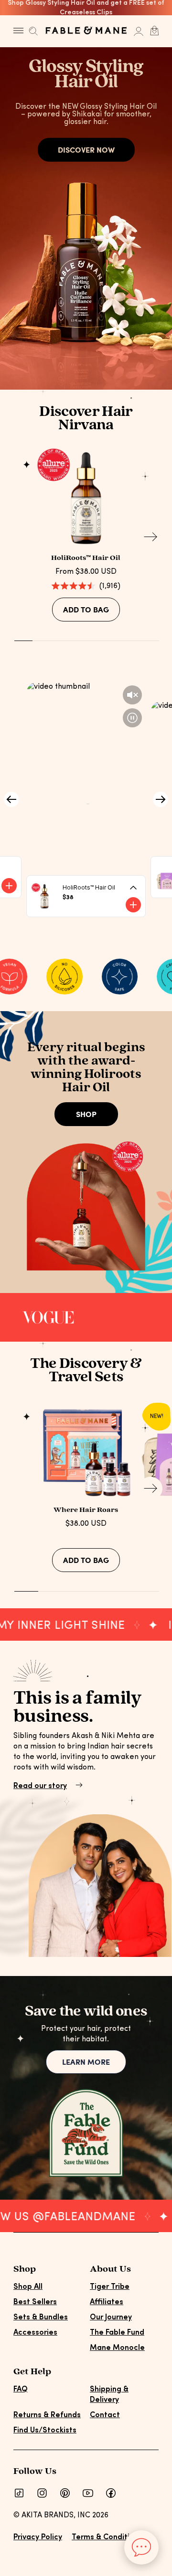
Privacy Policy (38, 2537)
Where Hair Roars (86, 1510)
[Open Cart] (154, 31)
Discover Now (86, 150)
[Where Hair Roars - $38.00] (86, 1450)
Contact (105, 2415)
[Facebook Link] (111, 2493)
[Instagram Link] (42, 2493)
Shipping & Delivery (109, 2395)
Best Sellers (35, 2302)
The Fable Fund (117, 2333)
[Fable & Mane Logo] (86, 30)
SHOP (86, 1114)
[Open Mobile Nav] (21, 31)
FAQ (21, 2390)
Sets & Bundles (41, 2317)
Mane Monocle (117, 2348)
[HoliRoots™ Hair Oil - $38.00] (86, 498)
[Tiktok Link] (19, 2493)
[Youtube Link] (88, 2493)
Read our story (40, 1786)
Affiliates (107, 2302)
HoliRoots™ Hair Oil (86, 558)
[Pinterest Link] (65, 2493)
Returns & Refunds (47, 2415)
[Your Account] (139, 31)
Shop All (28, 2287)
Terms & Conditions (107, 2537)
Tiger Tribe (110, 2287)
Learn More (86, 2062)
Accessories (35, 2333)
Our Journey (111, 2317)
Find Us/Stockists (45, 2431)
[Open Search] (33, 33)
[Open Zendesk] (141, 2547)
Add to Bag (86, 609)
